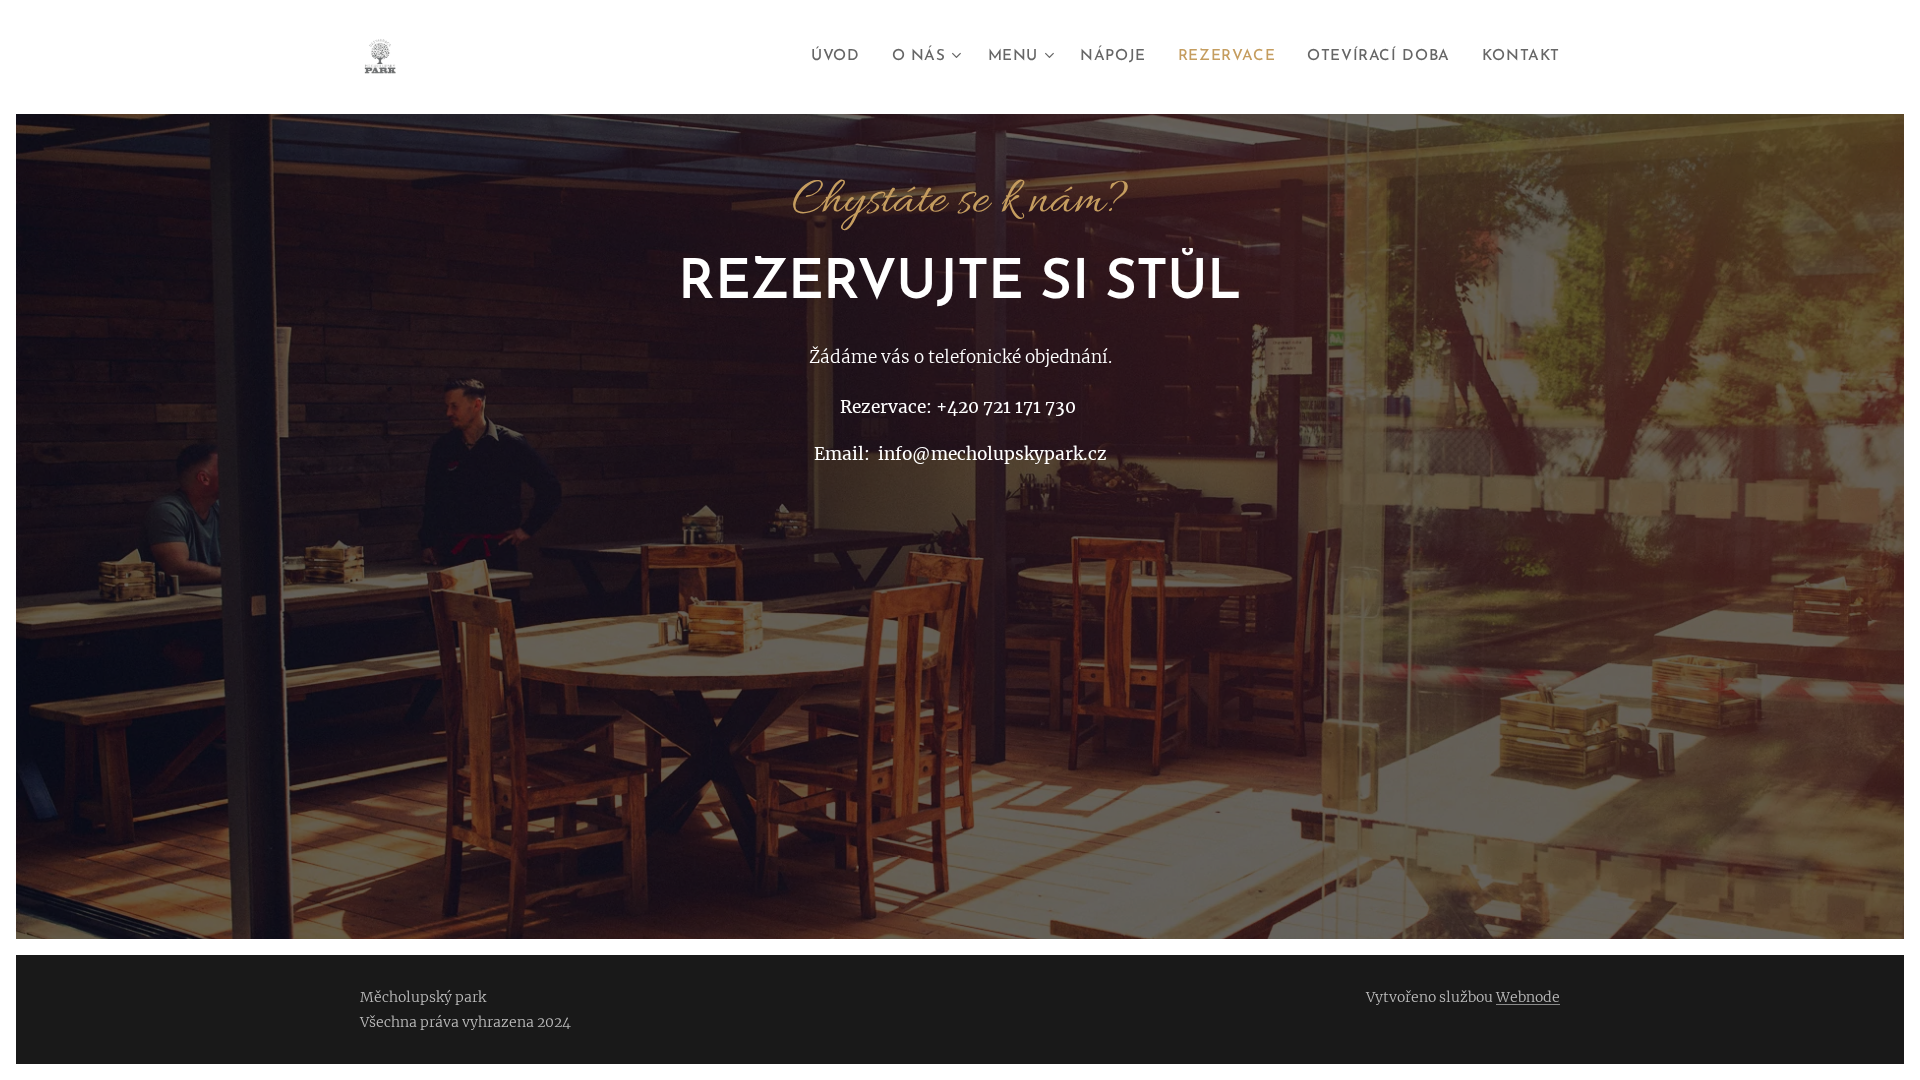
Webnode (1528, 997)
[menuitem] (840, 57)
